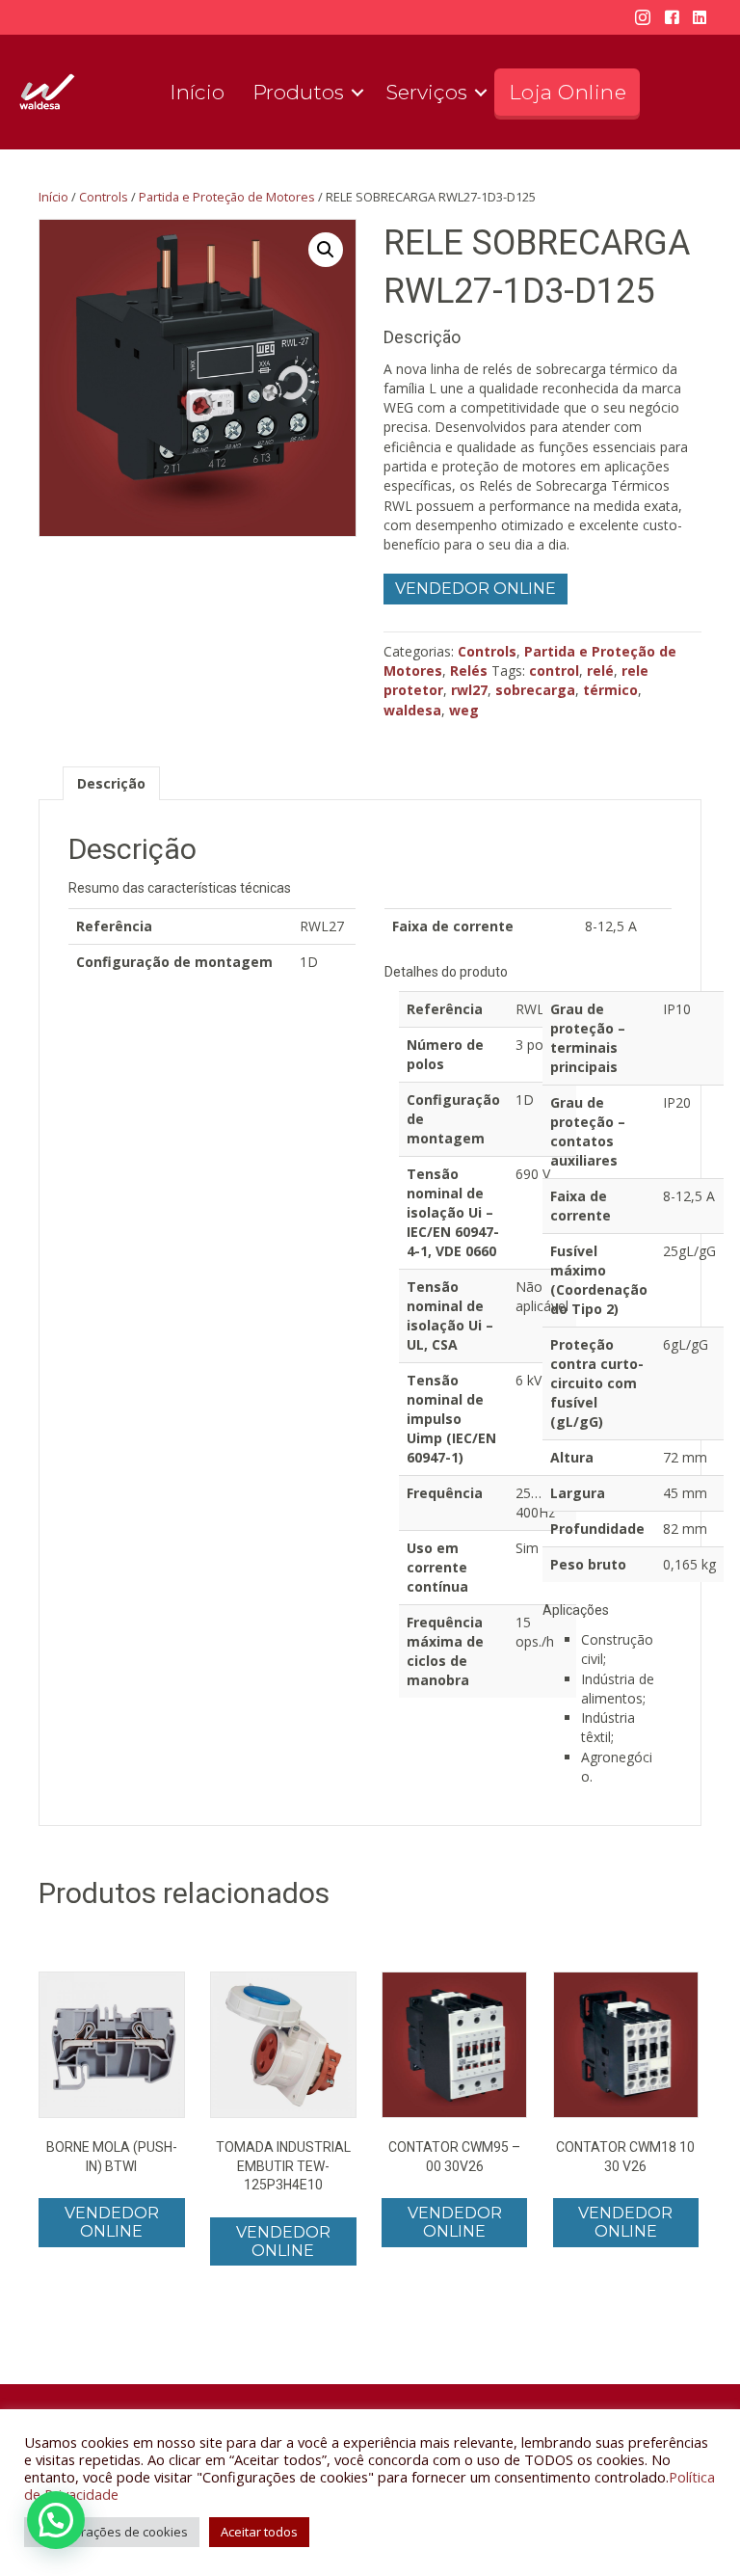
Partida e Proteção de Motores (227, 197)
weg (464, 710)
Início (197, 92)
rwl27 (469, 690)
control (554, 671)
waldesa (412, 710)
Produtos (298, 92)
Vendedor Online (476, 589)
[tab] (111, 783)
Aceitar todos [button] (259, 2532)
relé (600, 671)
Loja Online (568, 92)
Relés (469, 671)
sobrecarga (535, 690)
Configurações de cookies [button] (112, 2532)
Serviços (426, 92)
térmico (610, 690)
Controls (104, 197)
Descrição (111, 783)
